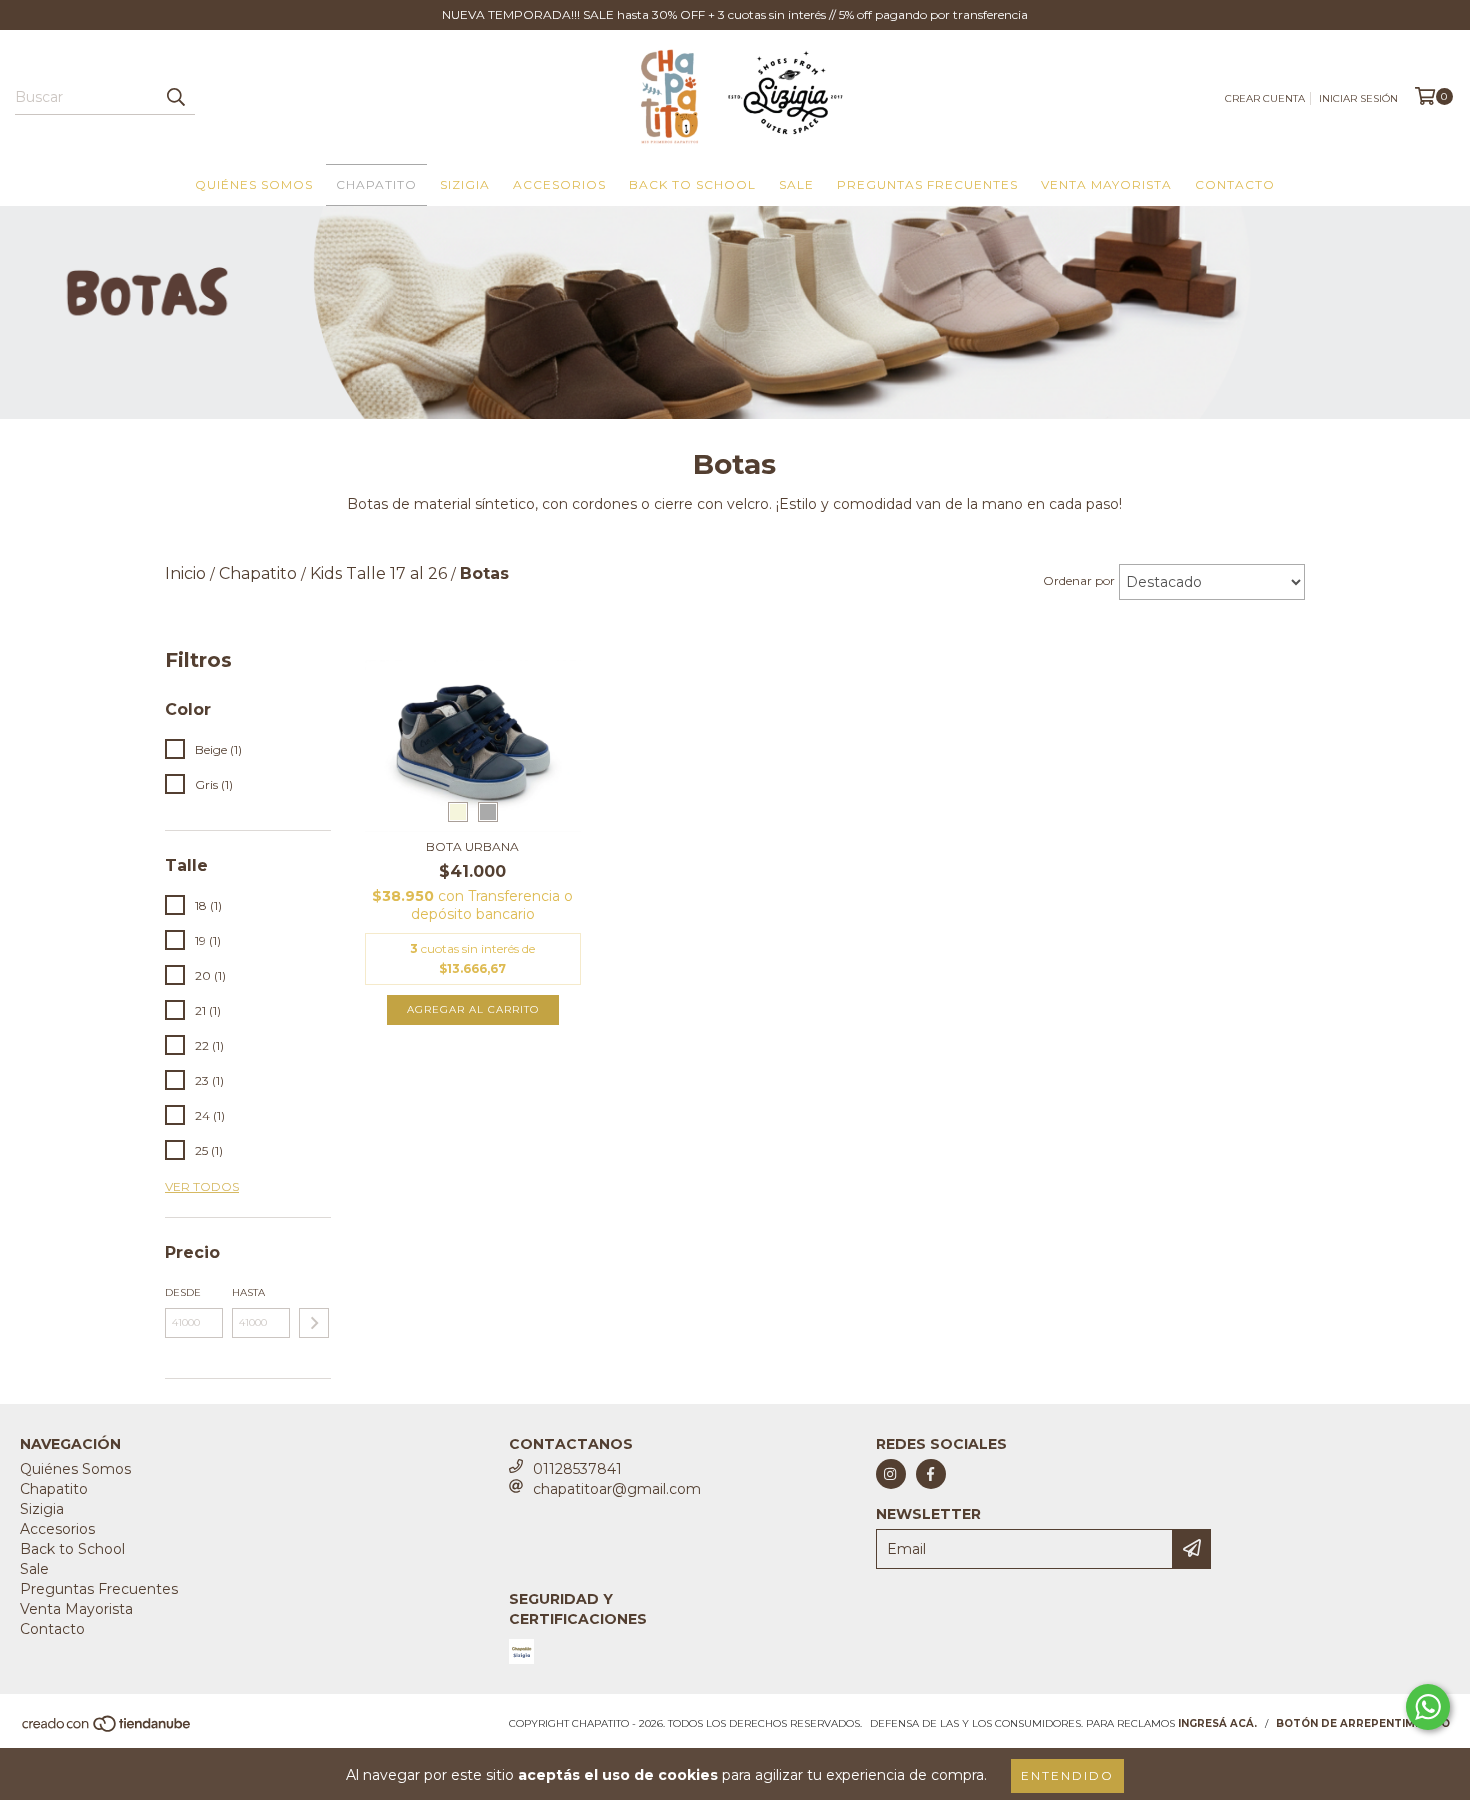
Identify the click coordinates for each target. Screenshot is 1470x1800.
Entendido (1067, 1775)
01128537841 (577, 1469)
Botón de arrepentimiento (1363, 1723)
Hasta (248, 1292)
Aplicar (314, 1323)
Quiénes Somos (254, 184)
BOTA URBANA (472, 846)
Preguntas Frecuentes (927, 184)
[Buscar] (175, 97)
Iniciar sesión (1358, 98)
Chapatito (376, 184)
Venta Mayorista (1106, 184)
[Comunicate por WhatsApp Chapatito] (1428, 1707)
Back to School (692, 184)
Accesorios (559, 184)
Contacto (1235, 184)
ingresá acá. (1217, 1723)
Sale (796, 184)
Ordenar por (1079, 580)
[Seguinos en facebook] (931, 1474)
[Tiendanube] (107, 1729)
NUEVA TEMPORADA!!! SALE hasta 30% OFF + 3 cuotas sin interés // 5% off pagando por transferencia (735, 14)
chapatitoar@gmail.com (617, 1489)
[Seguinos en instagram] (891, 1474)
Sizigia (465, 184)
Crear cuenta (1265, 98)
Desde (183, 1292)
